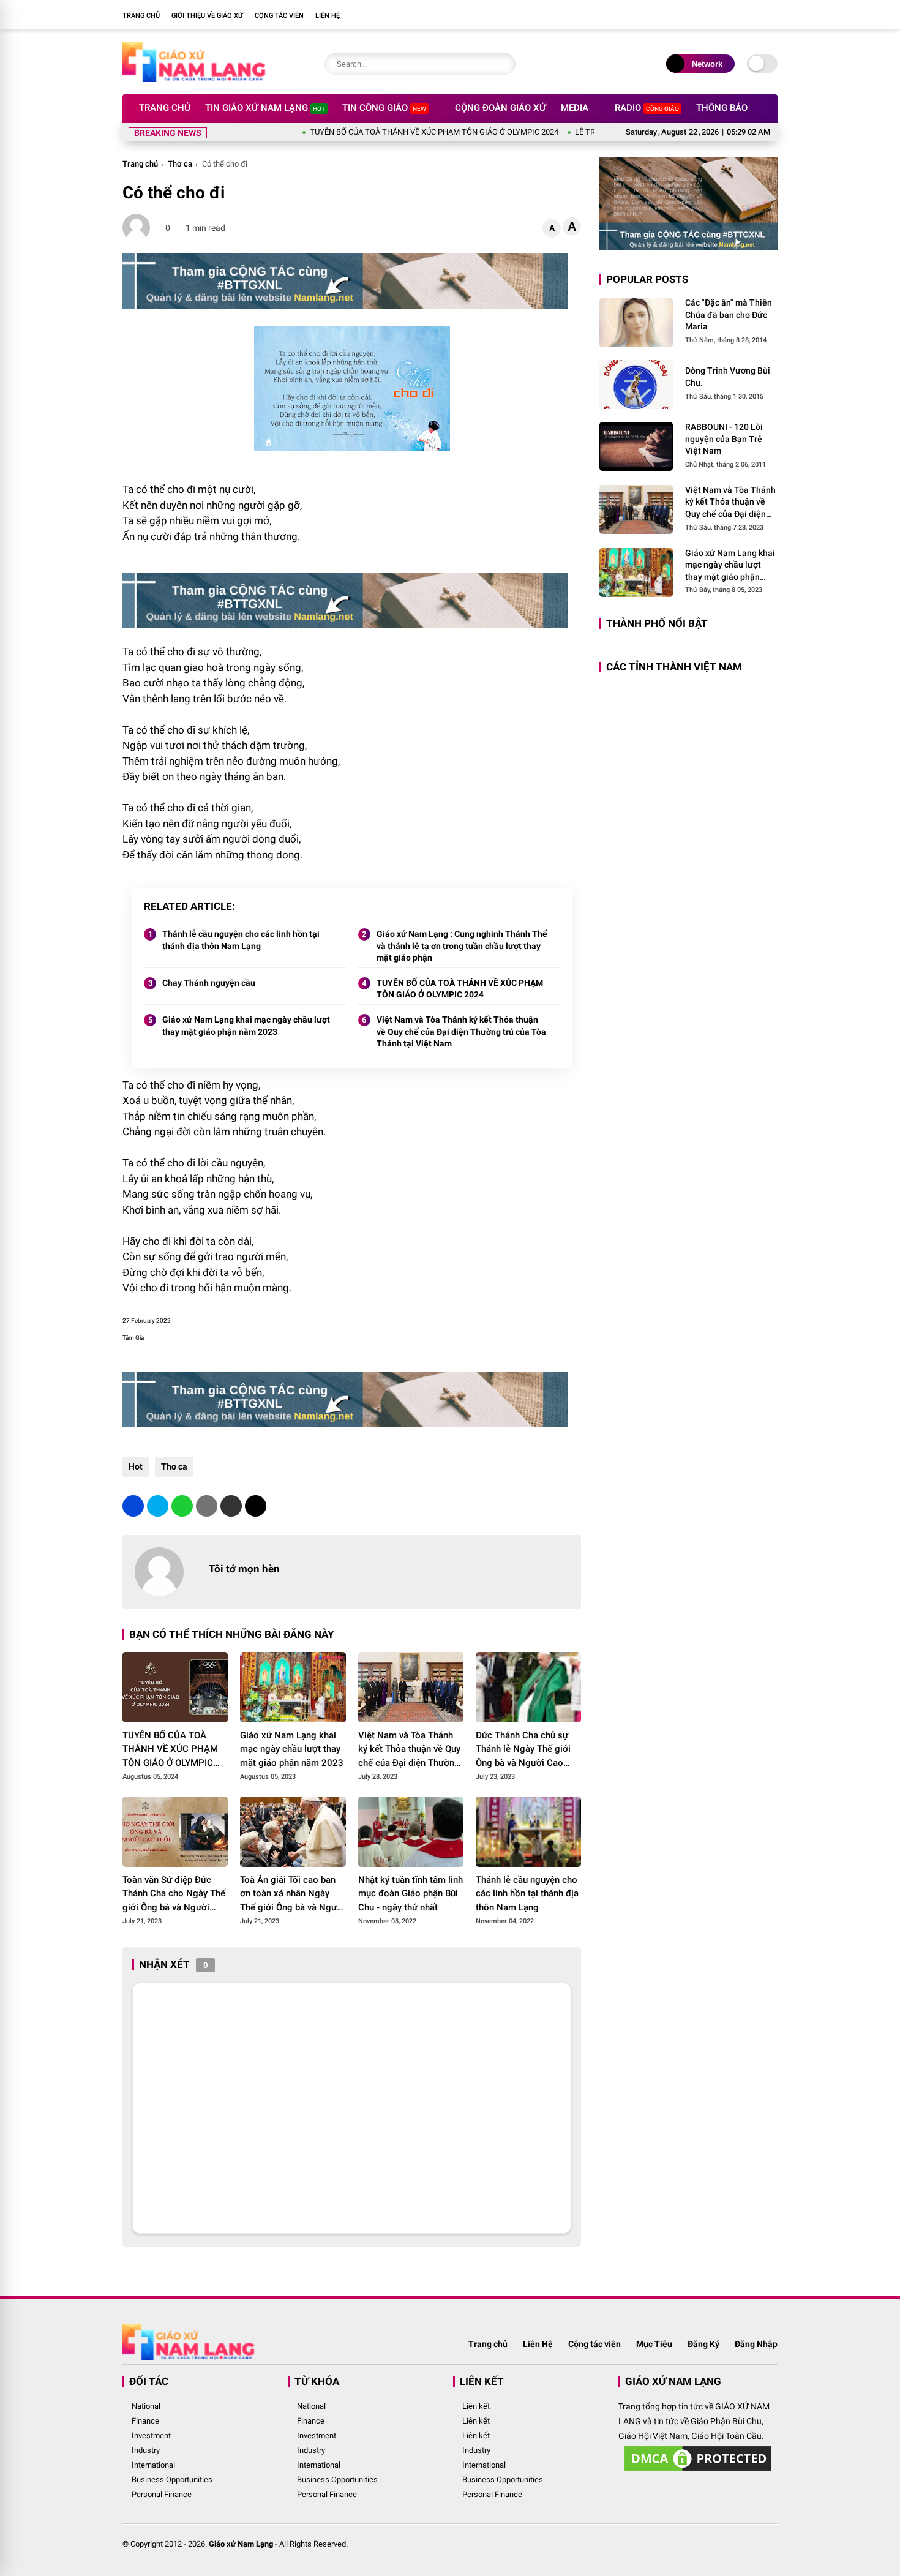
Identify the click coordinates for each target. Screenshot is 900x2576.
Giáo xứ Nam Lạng (241, 2544)
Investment (151, 2435)
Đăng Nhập (756, 2344)
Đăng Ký (703, 2344)
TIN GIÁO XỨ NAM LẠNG (265, 108)
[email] (231, 1506)
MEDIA (575, 108)
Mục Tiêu (654, 2344)
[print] (207, 1506)
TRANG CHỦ (141, 16)
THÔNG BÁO (722, 108)
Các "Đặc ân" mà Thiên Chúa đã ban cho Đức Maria (729, 314)
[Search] (503, 64)
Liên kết (476, 2406)
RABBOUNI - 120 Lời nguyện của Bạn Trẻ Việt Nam (724, 439)
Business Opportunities (172, 2480)
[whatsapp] (182, 1506)
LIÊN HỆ (328, 16)
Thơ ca (180, 164)
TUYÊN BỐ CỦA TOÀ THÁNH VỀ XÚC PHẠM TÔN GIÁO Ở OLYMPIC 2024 (372, 132)
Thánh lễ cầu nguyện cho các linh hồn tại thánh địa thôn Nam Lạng (241, 940)
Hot (136, 1466)
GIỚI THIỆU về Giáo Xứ (207, 16)
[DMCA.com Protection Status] (698, 2471)
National (146, 2406)
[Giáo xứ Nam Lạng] (194, 78)
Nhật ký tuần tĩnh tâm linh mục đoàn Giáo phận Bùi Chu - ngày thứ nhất (411, 1894)
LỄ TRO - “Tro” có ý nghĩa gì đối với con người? (591, 132)
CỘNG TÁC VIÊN (279, 16)
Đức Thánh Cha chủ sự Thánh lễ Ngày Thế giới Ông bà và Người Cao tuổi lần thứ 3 (523, 1750)
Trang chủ (140, 164)
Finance (145, 2421)
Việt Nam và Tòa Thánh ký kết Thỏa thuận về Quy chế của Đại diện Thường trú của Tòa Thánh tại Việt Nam (461, 1031)
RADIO (647, 108)
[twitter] (158, 1506)
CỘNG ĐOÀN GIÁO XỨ (501, 108)
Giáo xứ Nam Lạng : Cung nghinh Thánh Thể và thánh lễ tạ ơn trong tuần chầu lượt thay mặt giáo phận (462, 946)
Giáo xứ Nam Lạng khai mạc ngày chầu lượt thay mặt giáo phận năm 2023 (246, 1026)
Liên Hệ (538, 2344)
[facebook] (753, 15)
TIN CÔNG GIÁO (384, 108)
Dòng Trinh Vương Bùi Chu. (728, 377)
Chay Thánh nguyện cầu (209, 983)
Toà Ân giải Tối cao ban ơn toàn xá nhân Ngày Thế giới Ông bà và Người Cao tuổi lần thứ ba (292, 1894)
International (153, 2465)
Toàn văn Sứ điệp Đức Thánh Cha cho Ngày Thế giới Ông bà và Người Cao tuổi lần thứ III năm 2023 (174, 1894)
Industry (146, 2450)
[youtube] (771, 15)
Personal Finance (162, 2494)
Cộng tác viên (594, 2344)
